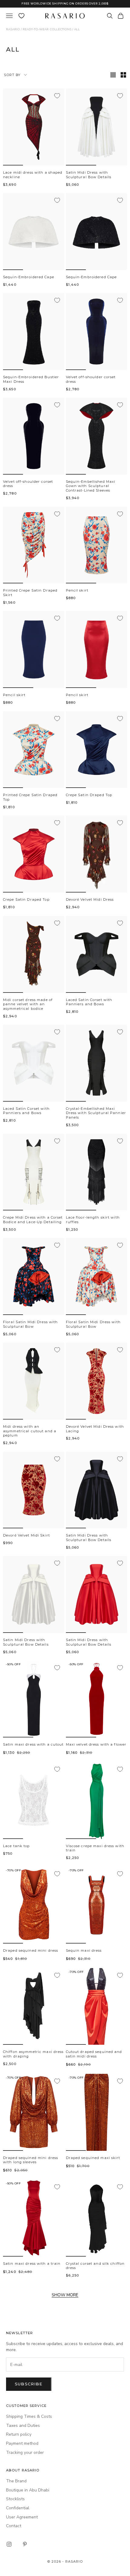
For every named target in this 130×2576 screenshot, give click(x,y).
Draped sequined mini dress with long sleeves (31, 2160)
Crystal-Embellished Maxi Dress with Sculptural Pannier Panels (96, 1113)
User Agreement (22, 2517)
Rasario (13, 29)
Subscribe (29, 2384)
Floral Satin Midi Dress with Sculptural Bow (30, 1324)
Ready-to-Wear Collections (47, 29)
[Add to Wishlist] (57, 96)
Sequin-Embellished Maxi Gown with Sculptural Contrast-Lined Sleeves (91, 486)
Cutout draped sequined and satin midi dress (94, 2054)
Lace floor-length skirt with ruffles (93, 1220)
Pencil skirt (77, 590)
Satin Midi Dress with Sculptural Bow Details (89, 175)
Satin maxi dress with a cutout (33, 1744)
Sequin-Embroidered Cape (29, 277)
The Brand (16, 2481)
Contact (14, 2526)
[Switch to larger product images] (113, 75)
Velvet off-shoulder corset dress (91, 379)
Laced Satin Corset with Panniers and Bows (89, 1002)
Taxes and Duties (23, 2426)
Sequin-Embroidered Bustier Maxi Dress (31, 379)
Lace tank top (16, 1846)
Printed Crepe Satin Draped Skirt (30, 593)
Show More (65, 2295)
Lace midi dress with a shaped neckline (33, 175)
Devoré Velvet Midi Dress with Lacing (95, 1429)
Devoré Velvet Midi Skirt (26, 1535)
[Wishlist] (21, 16)
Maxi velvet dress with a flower (96, 1744)
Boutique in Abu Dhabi (28, 2490)
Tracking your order (25, 2453)
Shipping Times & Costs (29, 2416)
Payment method (22, 2443)
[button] (13, 165)
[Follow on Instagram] (9, 2544)
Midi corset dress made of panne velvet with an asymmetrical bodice (28, 1004)
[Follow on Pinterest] (25, 2544)
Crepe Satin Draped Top (89, 795)
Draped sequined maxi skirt (93, 2158)
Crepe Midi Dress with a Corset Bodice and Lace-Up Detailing (33, 1220)
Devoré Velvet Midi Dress (90, 899)
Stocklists (15, 2499)
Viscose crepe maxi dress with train (95, 1848)
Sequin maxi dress (84, 1950)
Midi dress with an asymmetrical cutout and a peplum (30, 1431)
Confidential (18, 2508)
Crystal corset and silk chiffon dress (95, 2266)
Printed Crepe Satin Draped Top (30, 797)
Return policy (19, 2434)
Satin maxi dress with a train (32, 2264)
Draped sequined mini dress (31, 1950)
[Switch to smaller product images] (123, 75)
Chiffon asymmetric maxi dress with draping (33, 2054)
